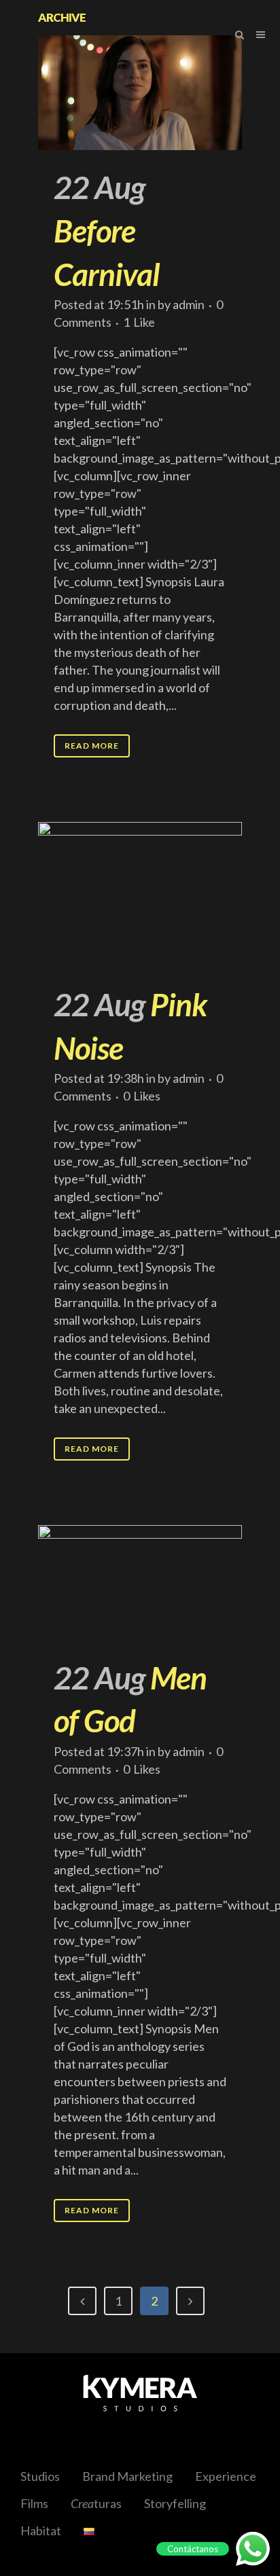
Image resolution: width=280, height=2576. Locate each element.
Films (34, 2503)
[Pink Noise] (140, 895)
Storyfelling (175, 2503)
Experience (226, 2476)
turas (96, 2503)
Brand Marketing (127, 2476)
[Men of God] (140, 1582)
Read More (92, 746)
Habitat (41, 2530)
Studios (40, 2476)
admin (189, 304)
